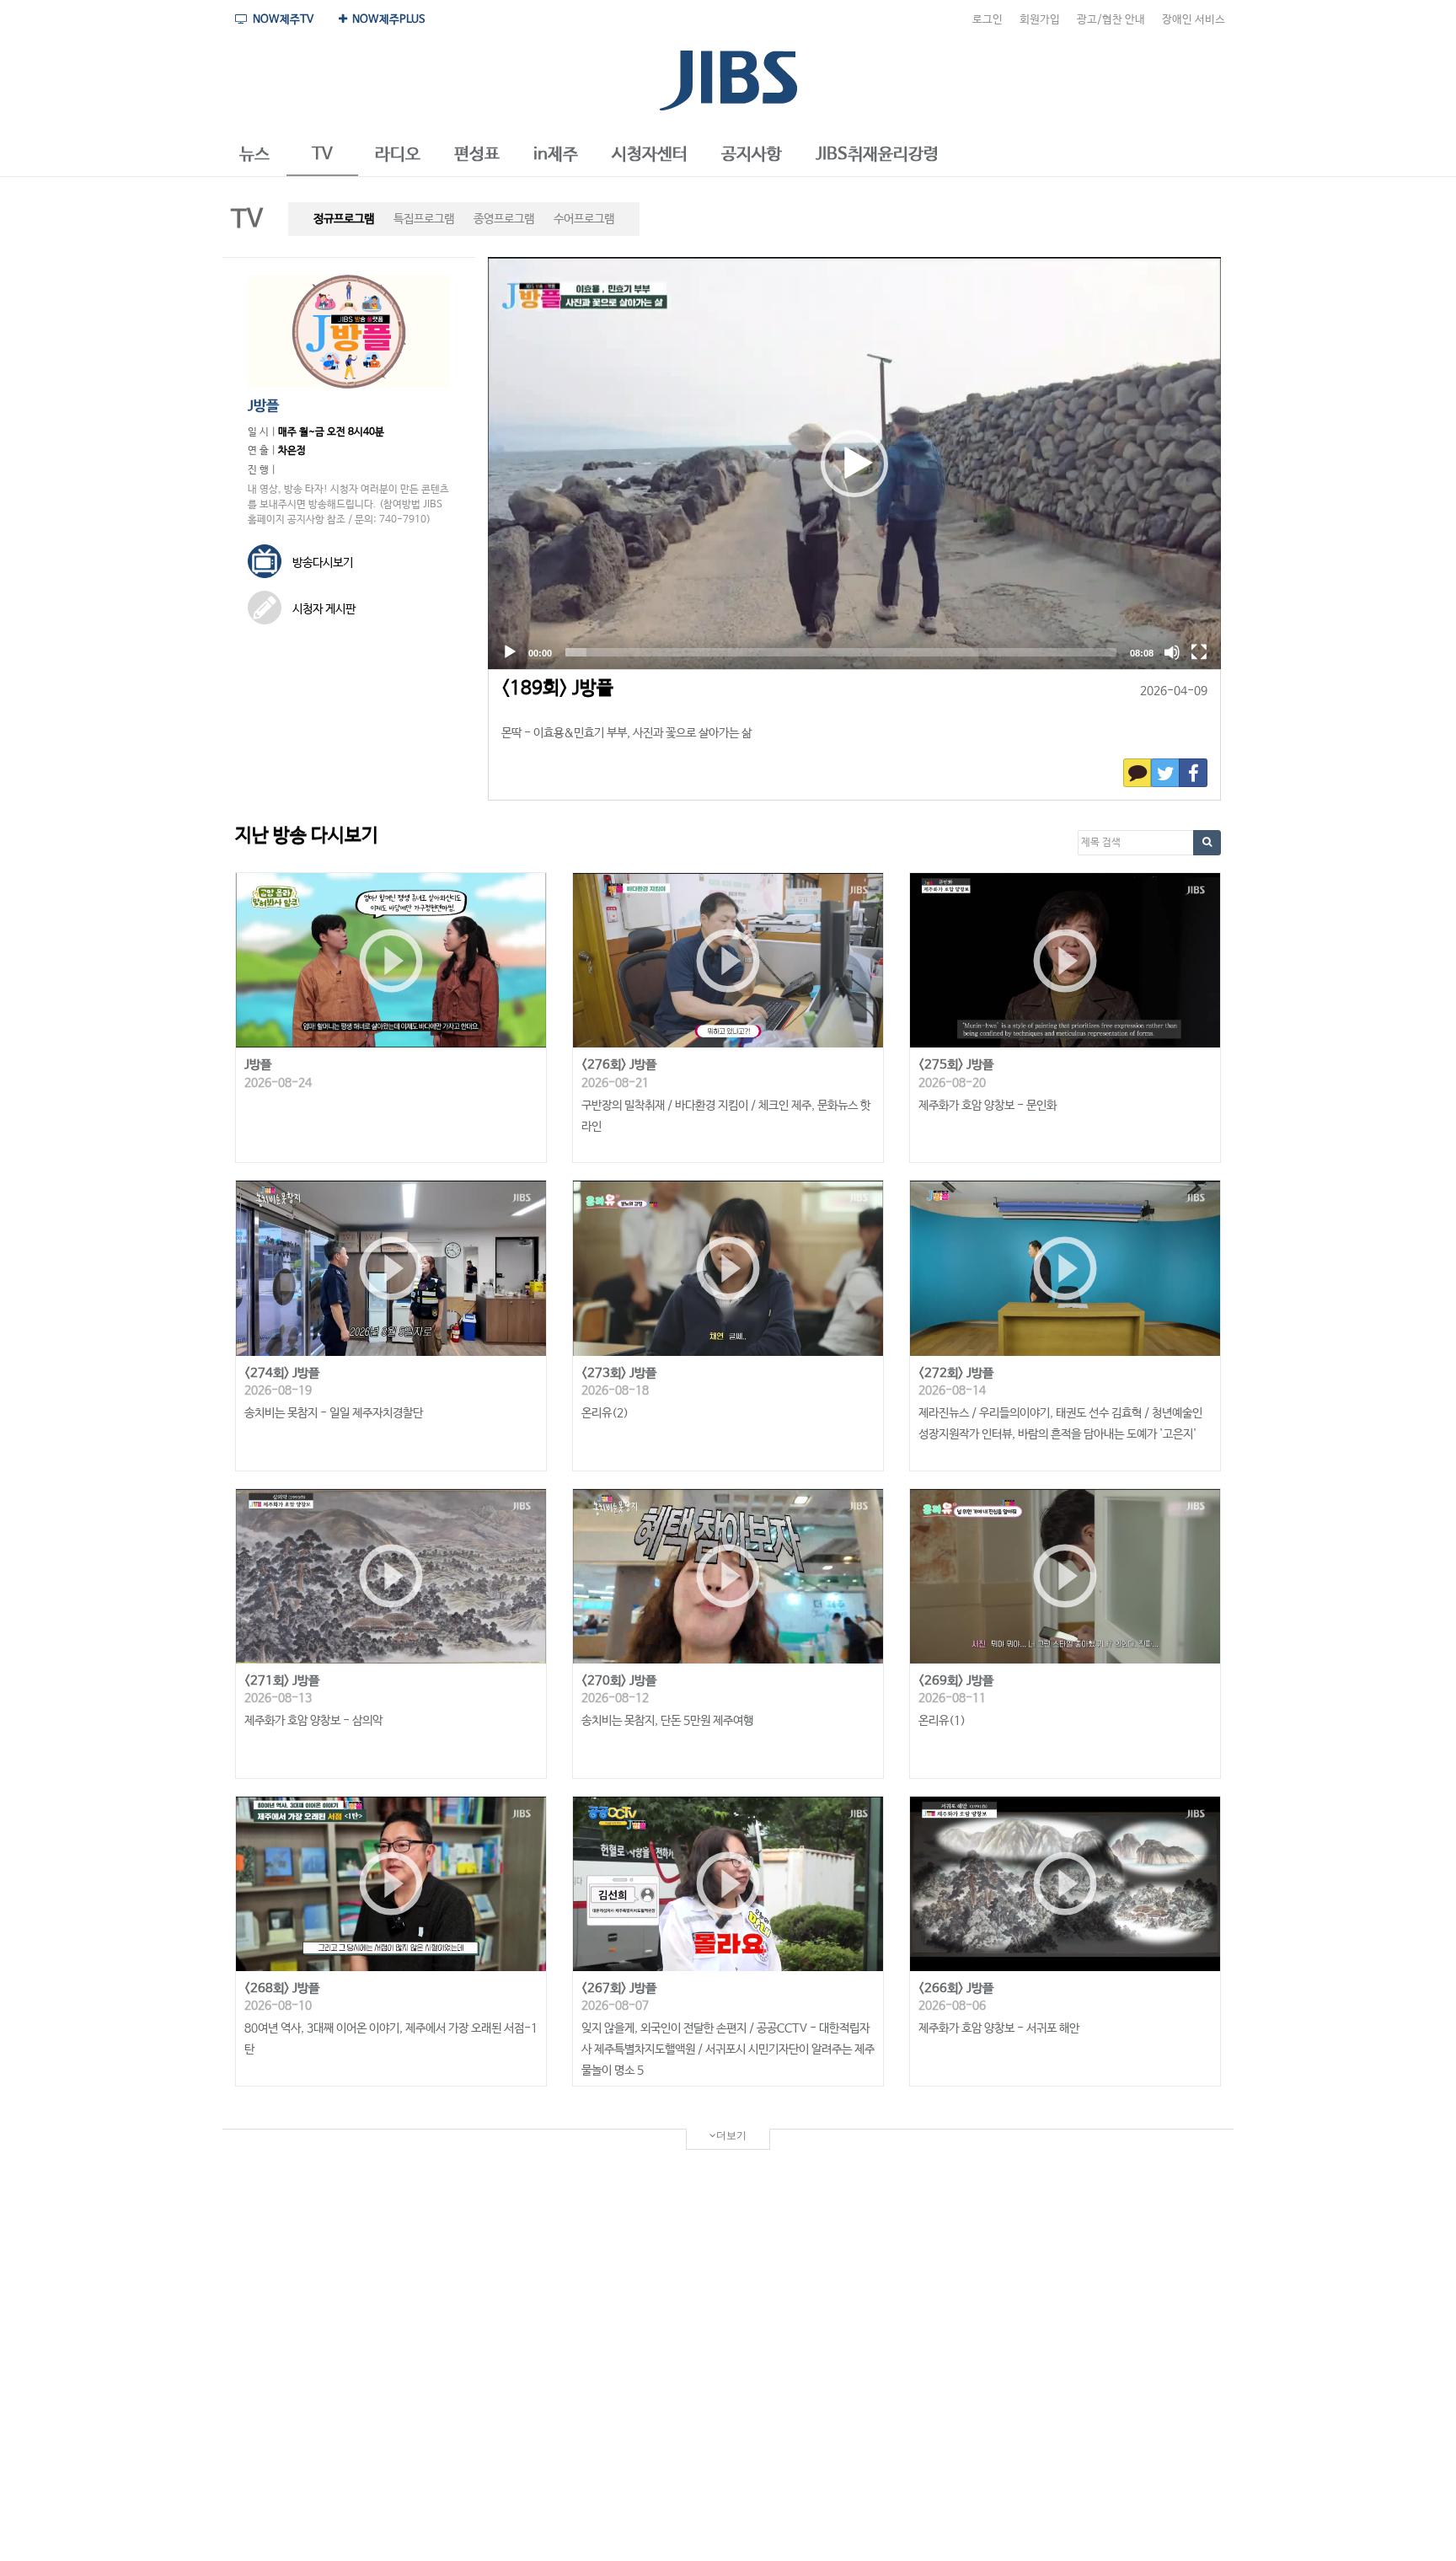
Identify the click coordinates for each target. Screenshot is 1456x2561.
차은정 (292, 451)
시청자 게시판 (323, 609)
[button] (254, 155)
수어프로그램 (584, 219)
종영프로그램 (504, 219)
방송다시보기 (321, 563)
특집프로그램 (424, 219)
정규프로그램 (344, 219)
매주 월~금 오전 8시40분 (331, 432)
